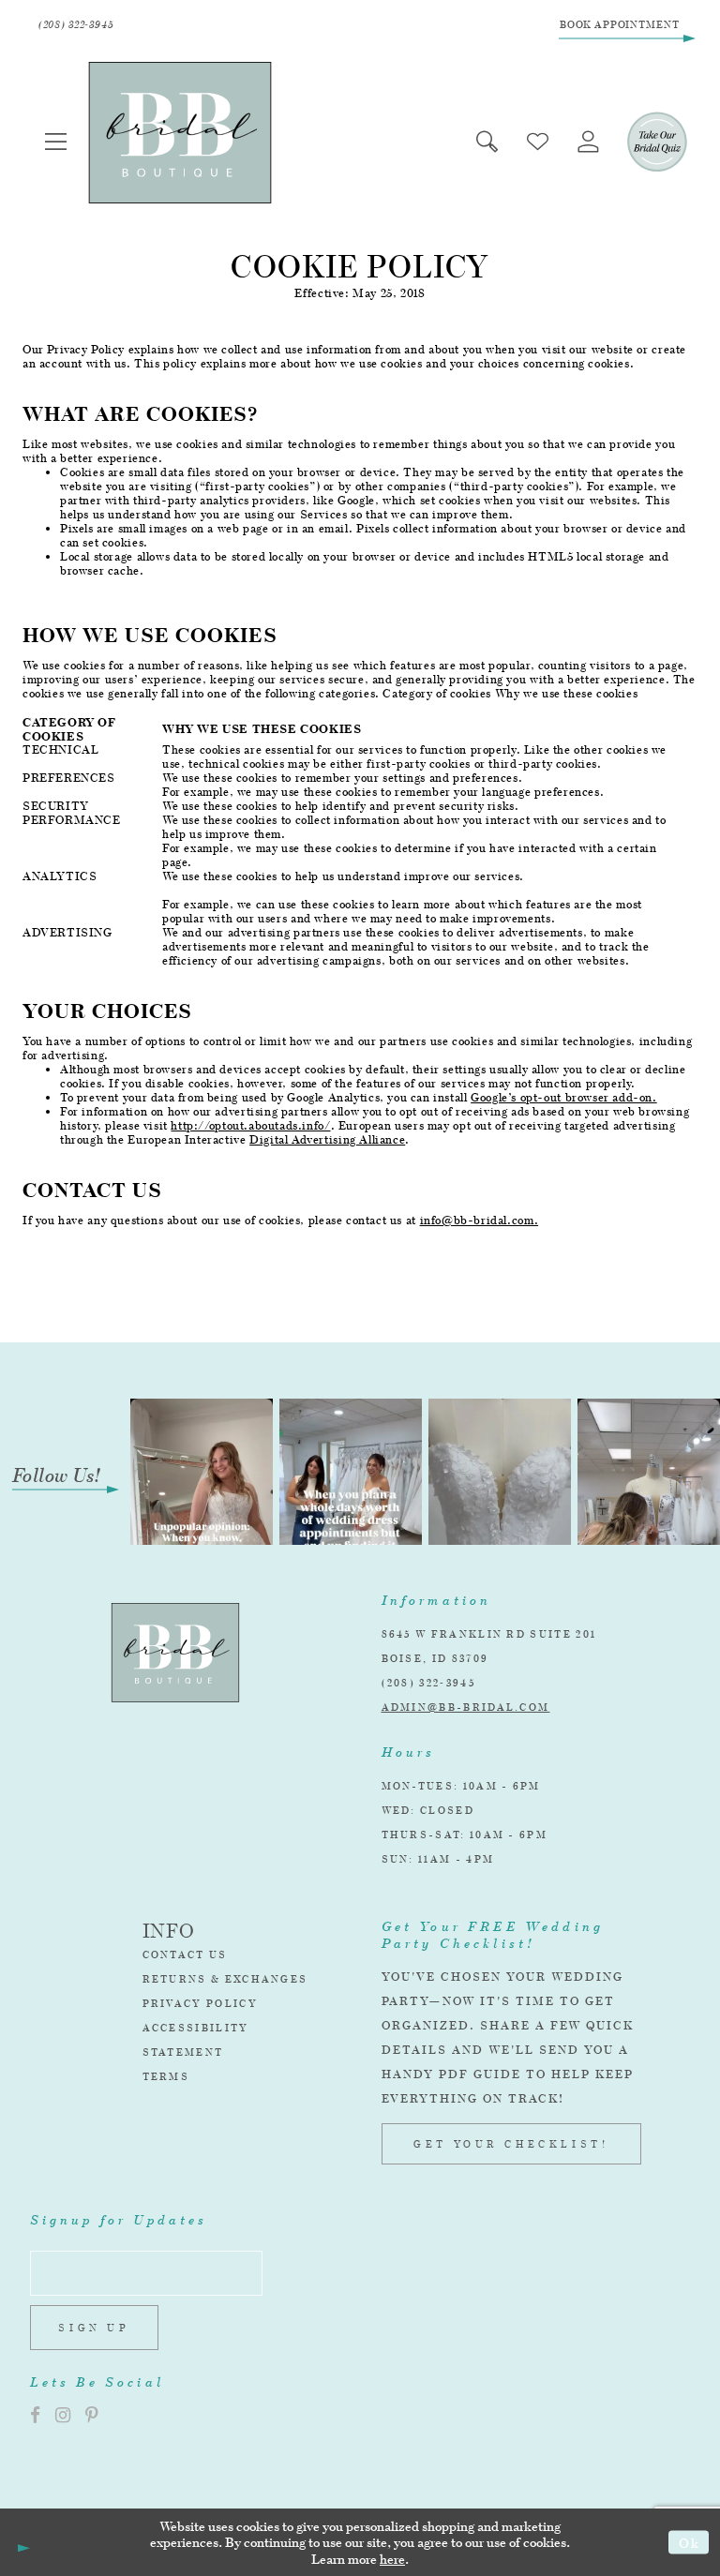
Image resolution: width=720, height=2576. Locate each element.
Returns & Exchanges (225, 1979)
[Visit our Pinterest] (92, 2415)
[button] (56, 141)
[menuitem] (56, 141)
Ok (689, 2542)
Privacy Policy (200, 2003)
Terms (166, 2076)
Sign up (94, 2328)
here (392, 2559)
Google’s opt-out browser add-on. (564, 1097)
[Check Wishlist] (538, 141)
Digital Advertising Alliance (327, 1139)
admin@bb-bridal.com (466, 1707)
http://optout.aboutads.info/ (250, 1125)
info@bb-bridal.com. (480, 1220)
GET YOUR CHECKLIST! (511, 2144)
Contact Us (185, 1954)
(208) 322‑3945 (428, 1683)
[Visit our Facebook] (35, 2415)
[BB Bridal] (180, 133)
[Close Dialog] (21, 2542)
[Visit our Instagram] (63, 2415)
